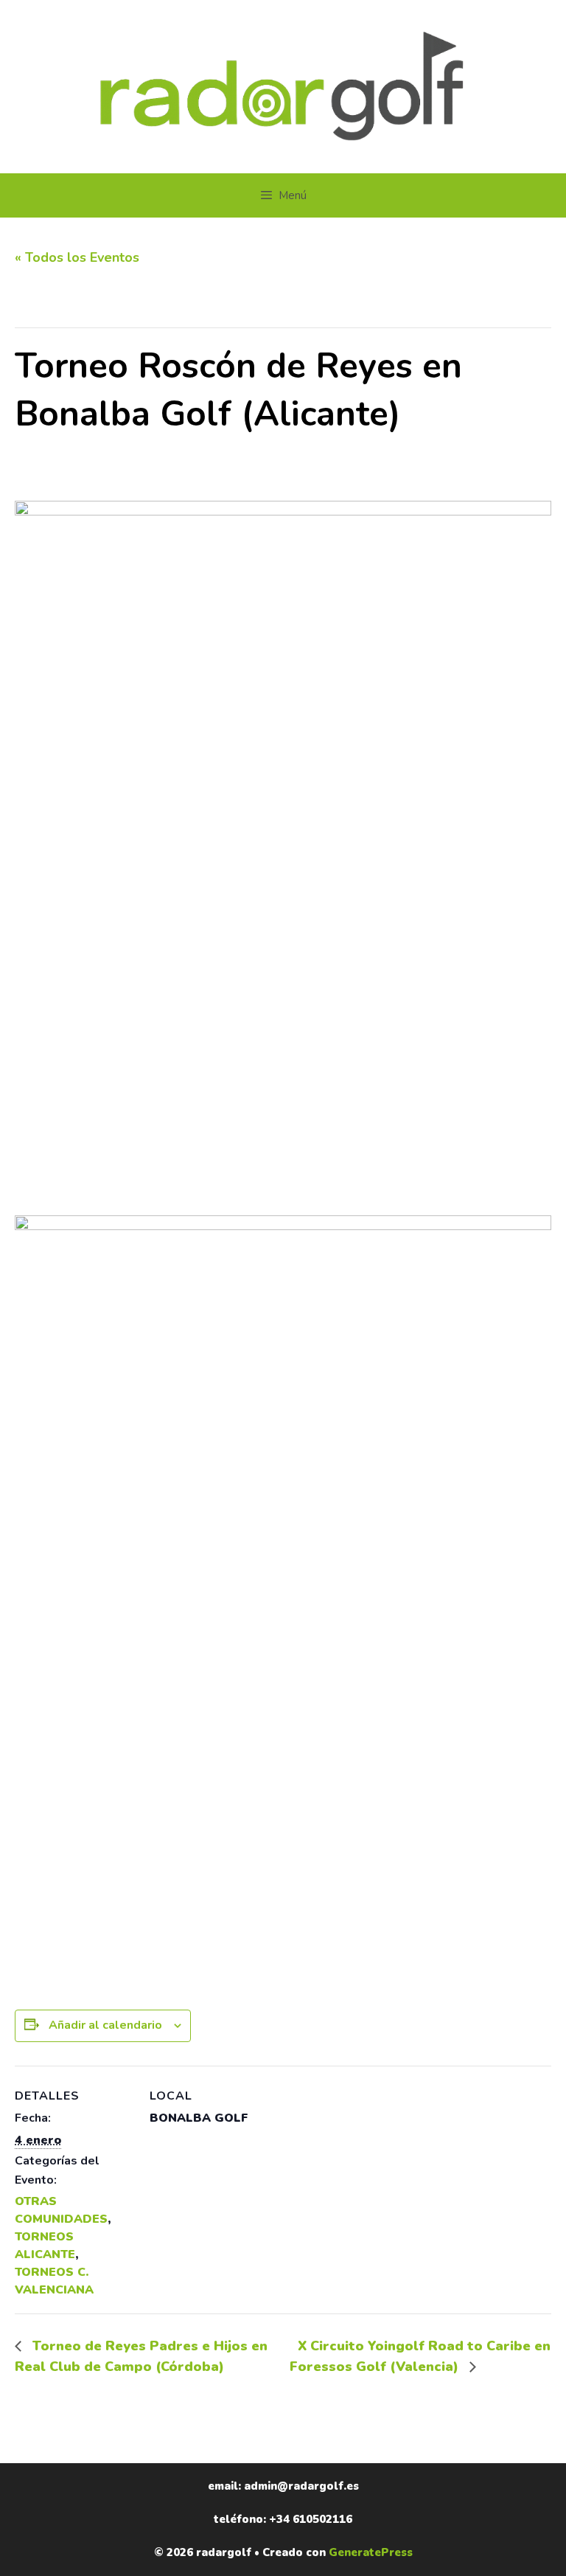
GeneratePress (371, 2552)
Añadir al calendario (105, 2025)
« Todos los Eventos (77, 257)
